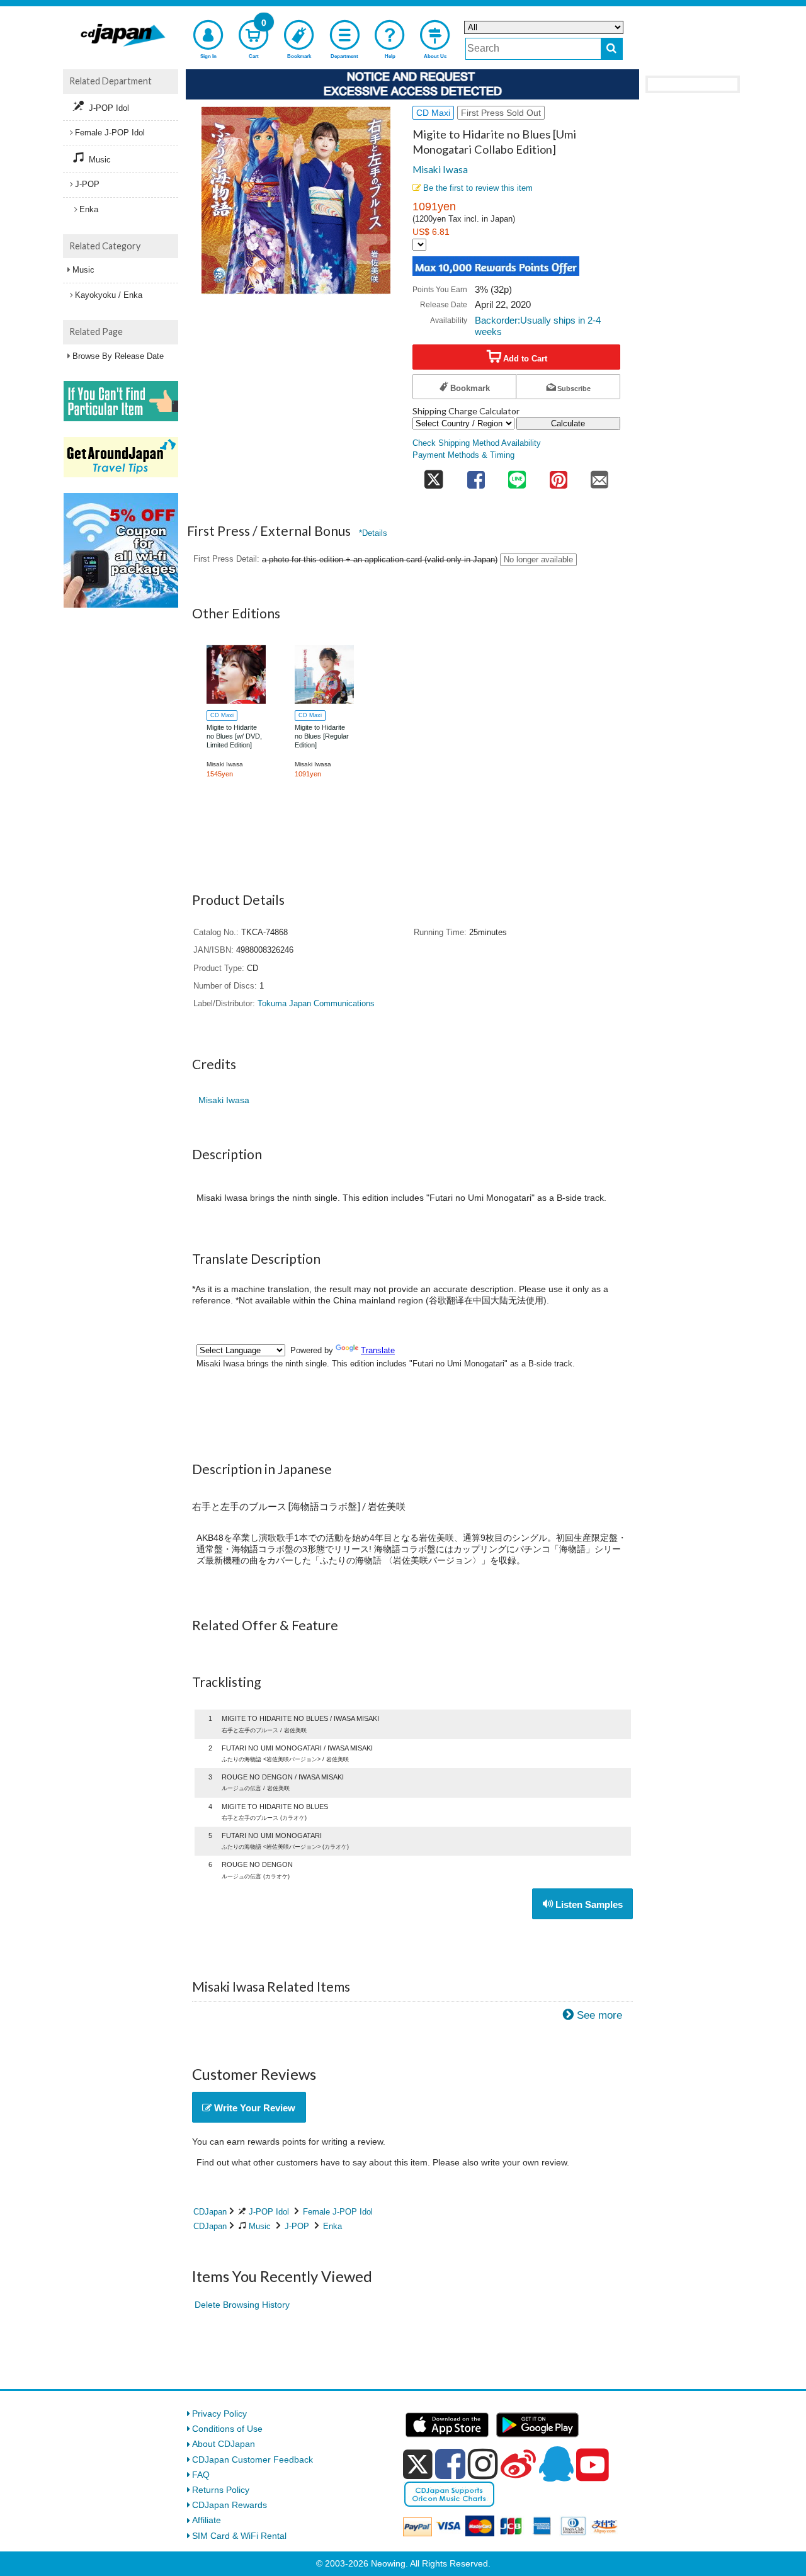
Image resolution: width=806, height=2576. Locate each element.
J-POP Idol (269, 2212)
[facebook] (450, 2464)
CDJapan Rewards (230, 2505)
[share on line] (517, 476)
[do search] (612, 49)
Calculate (568, 423)
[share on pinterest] (559, 476)
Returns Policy (221, 2490)
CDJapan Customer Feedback (253, 2460)
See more (599, 2015)
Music (260, 2226)
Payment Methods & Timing (463, 455)
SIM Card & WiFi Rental (239, 2536)
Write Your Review (253, 2108)
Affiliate (207, 2520)
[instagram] (483, 2464)
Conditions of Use (227, 2429)
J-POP (297, 2226)
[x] (418, 2465)
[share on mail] (599, 476)
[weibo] (518, 2464)
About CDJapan (224, 2444)
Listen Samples (588, 1904)
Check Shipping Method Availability (477, 443)
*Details (373, 533)
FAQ (201, 2475)
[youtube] (593, 2465)
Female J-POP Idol (338, 2212)
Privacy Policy (219, 2414)
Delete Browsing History (242, 2305)
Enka (332, 2226)
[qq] (556, 2464)
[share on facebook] (476, 476)
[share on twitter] (434, 476)
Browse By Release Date (118, 356)
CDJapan (210, 2212)
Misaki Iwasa (440, 169)
